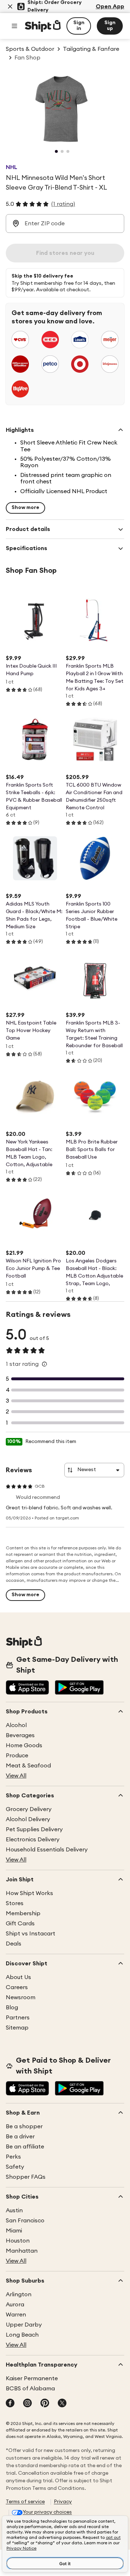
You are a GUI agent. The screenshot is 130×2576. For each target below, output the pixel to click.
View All (16, 1776)
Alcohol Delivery (28, 1819)
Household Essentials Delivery (47, 1850)
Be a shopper (24, 2126)
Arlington (19, 2294)
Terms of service (25, 2502)
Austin (14, 2210)
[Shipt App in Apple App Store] (27, 1688)
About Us (18, 1977)
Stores (15, 1903)
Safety (15, 2167)
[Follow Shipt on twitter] (62, 2404)
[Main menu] (14, 26)
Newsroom (21, 1997)
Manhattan (22, 2251)
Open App (110, 6)
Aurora (15, 2305)
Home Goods (24, 1745)
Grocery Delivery (29, 1809)
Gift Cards (20, 1924)
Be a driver (20, 2137)
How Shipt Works (29, 1893)
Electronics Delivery (33, 1840)
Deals (14, 1944)
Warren (16, 2315)
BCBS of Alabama (30, 2389)
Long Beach (22, 2335)
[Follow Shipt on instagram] (27, 2404)
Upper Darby (24, 2325)
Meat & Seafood (28, 1766)
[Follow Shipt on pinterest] (45, 2404)
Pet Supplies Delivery (34, 1829)
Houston (18, 2241)
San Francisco (25, 2221)
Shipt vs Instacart (31, 1934)
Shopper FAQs (26, 2177)
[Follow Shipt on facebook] (10, 2404)
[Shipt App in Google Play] (79, 1688)
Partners (18, 2018)
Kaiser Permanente (32, 2378)
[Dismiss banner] (10, 6)
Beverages (20, 1735)
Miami (14, 2231)
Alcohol (16, 1725)
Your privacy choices (47, 2512)
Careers (17, 1987)
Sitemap (17, 2028)
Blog (12, 2008)
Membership (23, 1913)
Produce (17, 1756)
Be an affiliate (25, 2147)
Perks (13, 2157)
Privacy (63, 2502)
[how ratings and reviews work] (44, 1364)
